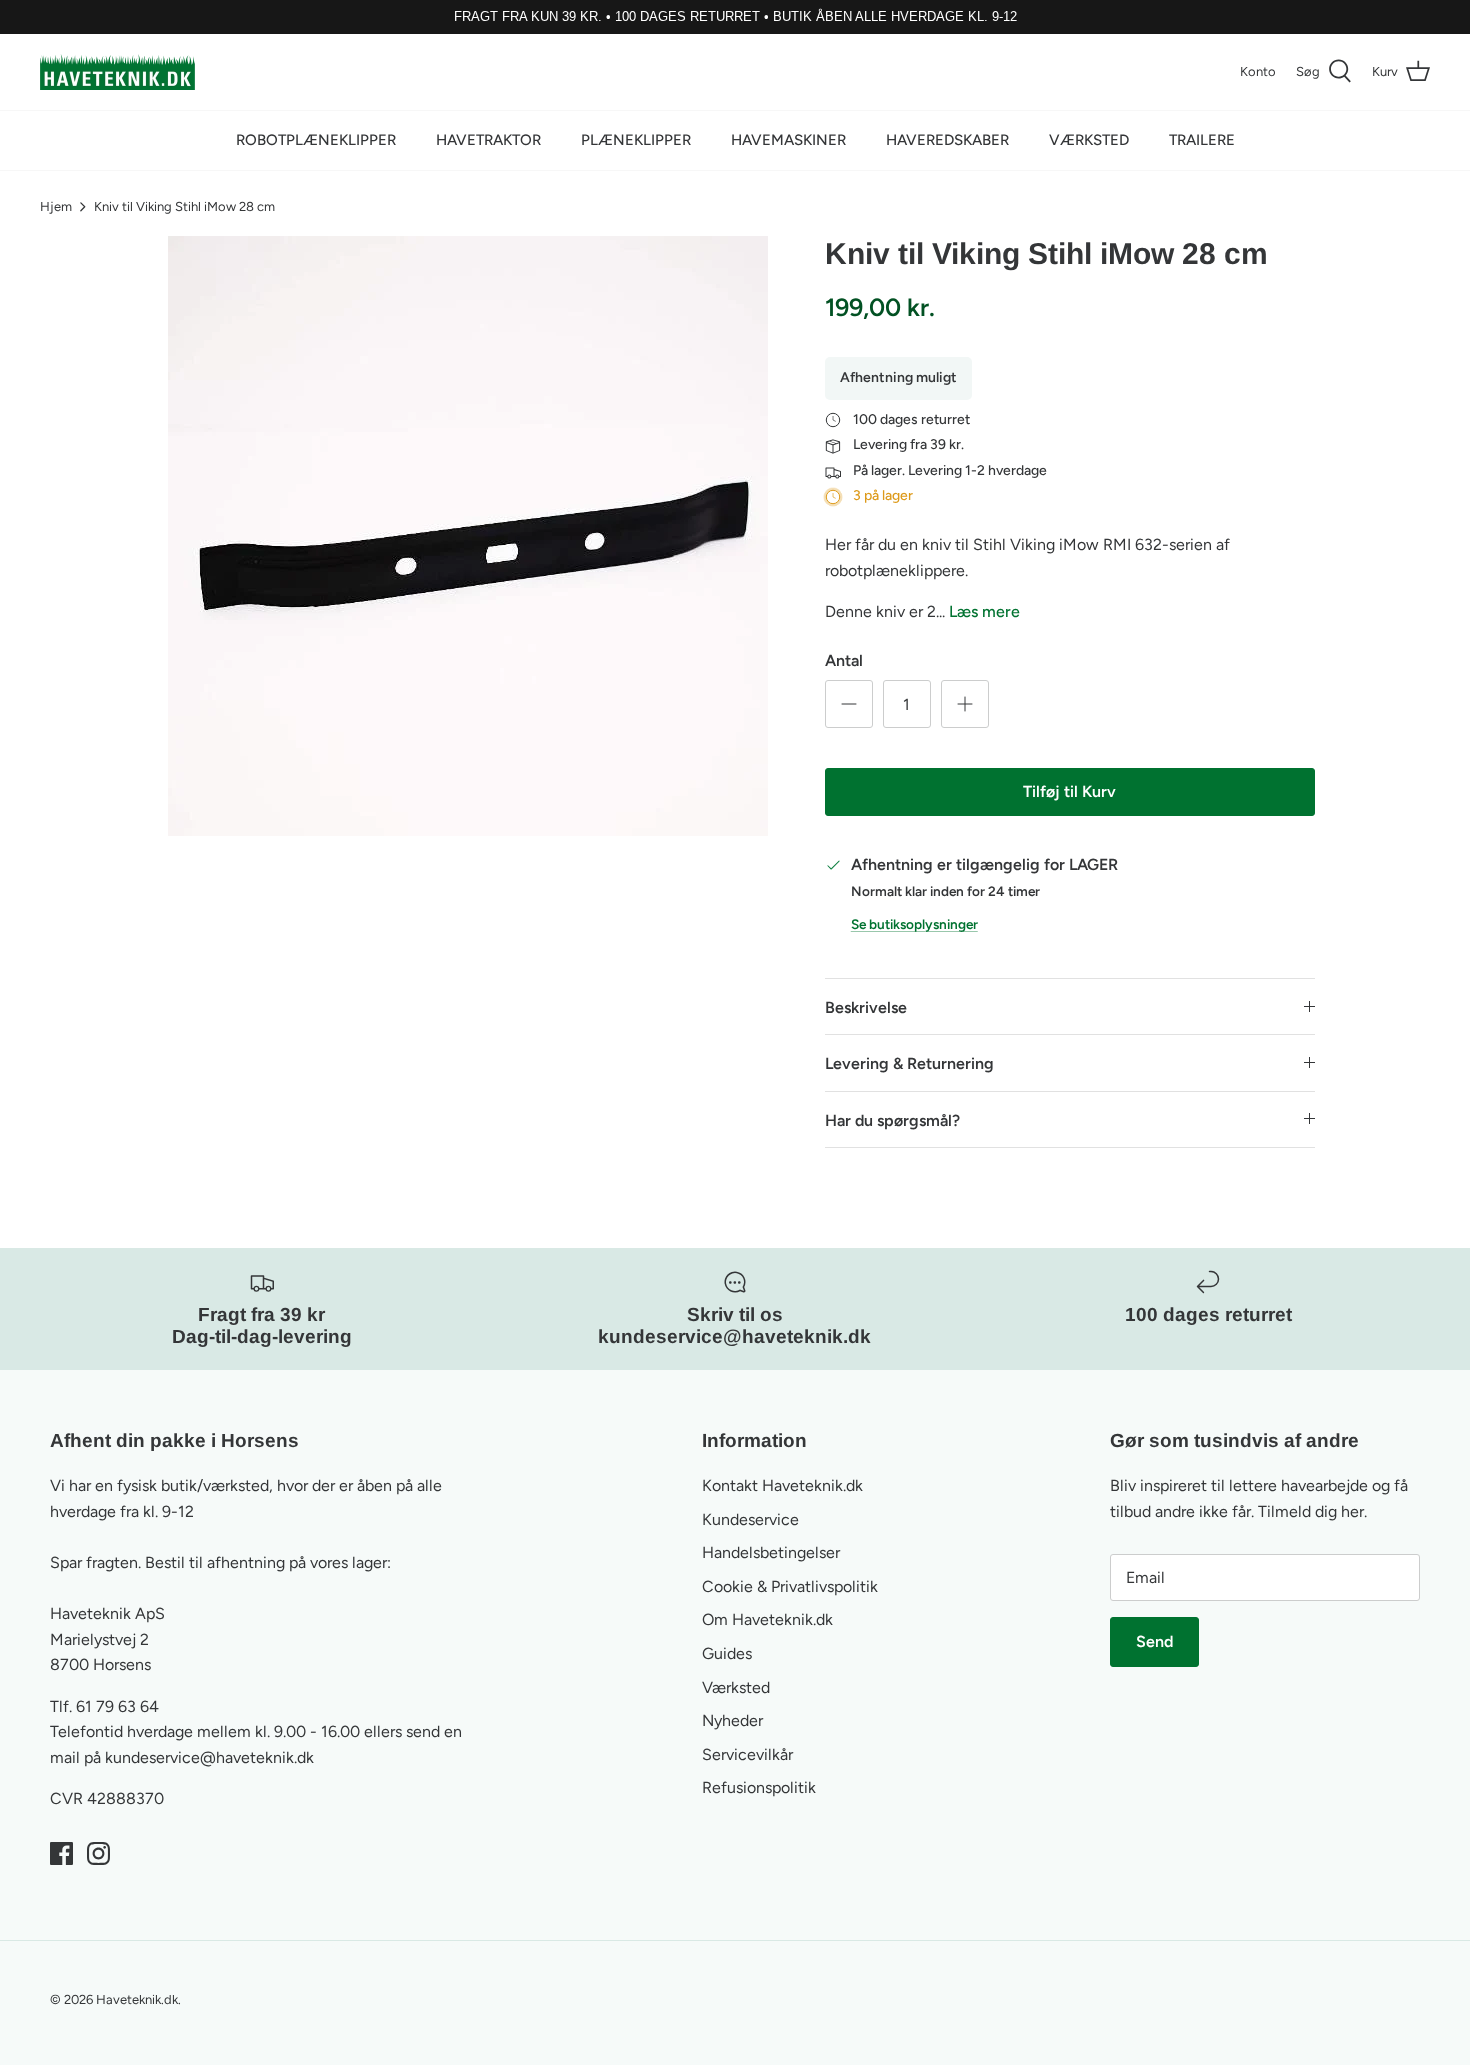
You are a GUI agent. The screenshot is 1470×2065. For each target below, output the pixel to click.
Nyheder (732, 1720)
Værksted (1089, 140)
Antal (844, 660)
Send (1154, 1641)
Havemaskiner (788, 140)
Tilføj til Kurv (1069, 791)
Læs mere (984, 611)
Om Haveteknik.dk (767, 1619)
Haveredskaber (947, 140)
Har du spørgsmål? (892, 1120)
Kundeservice (750, 1519)
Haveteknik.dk (137, 1999)
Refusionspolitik (759, 1787)
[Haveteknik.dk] (117, 72)
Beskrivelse (866, 1007)
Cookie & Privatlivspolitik (790, 1586)
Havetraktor (488, 140)
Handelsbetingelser (771, 1552)
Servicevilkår (747, 1754)
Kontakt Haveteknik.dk (782, 1485)
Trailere (1202, 140)
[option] (468, 536)
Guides (727, 1653)
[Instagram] (98, 1853)
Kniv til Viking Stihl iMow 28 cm (184, 206)
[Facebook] (61, 1853)
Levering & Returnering (909, 1063)
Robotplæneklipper (316, 140)
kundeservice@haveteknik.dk (209, 1757)
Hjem (56, 206)
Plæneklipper (636, 140)
